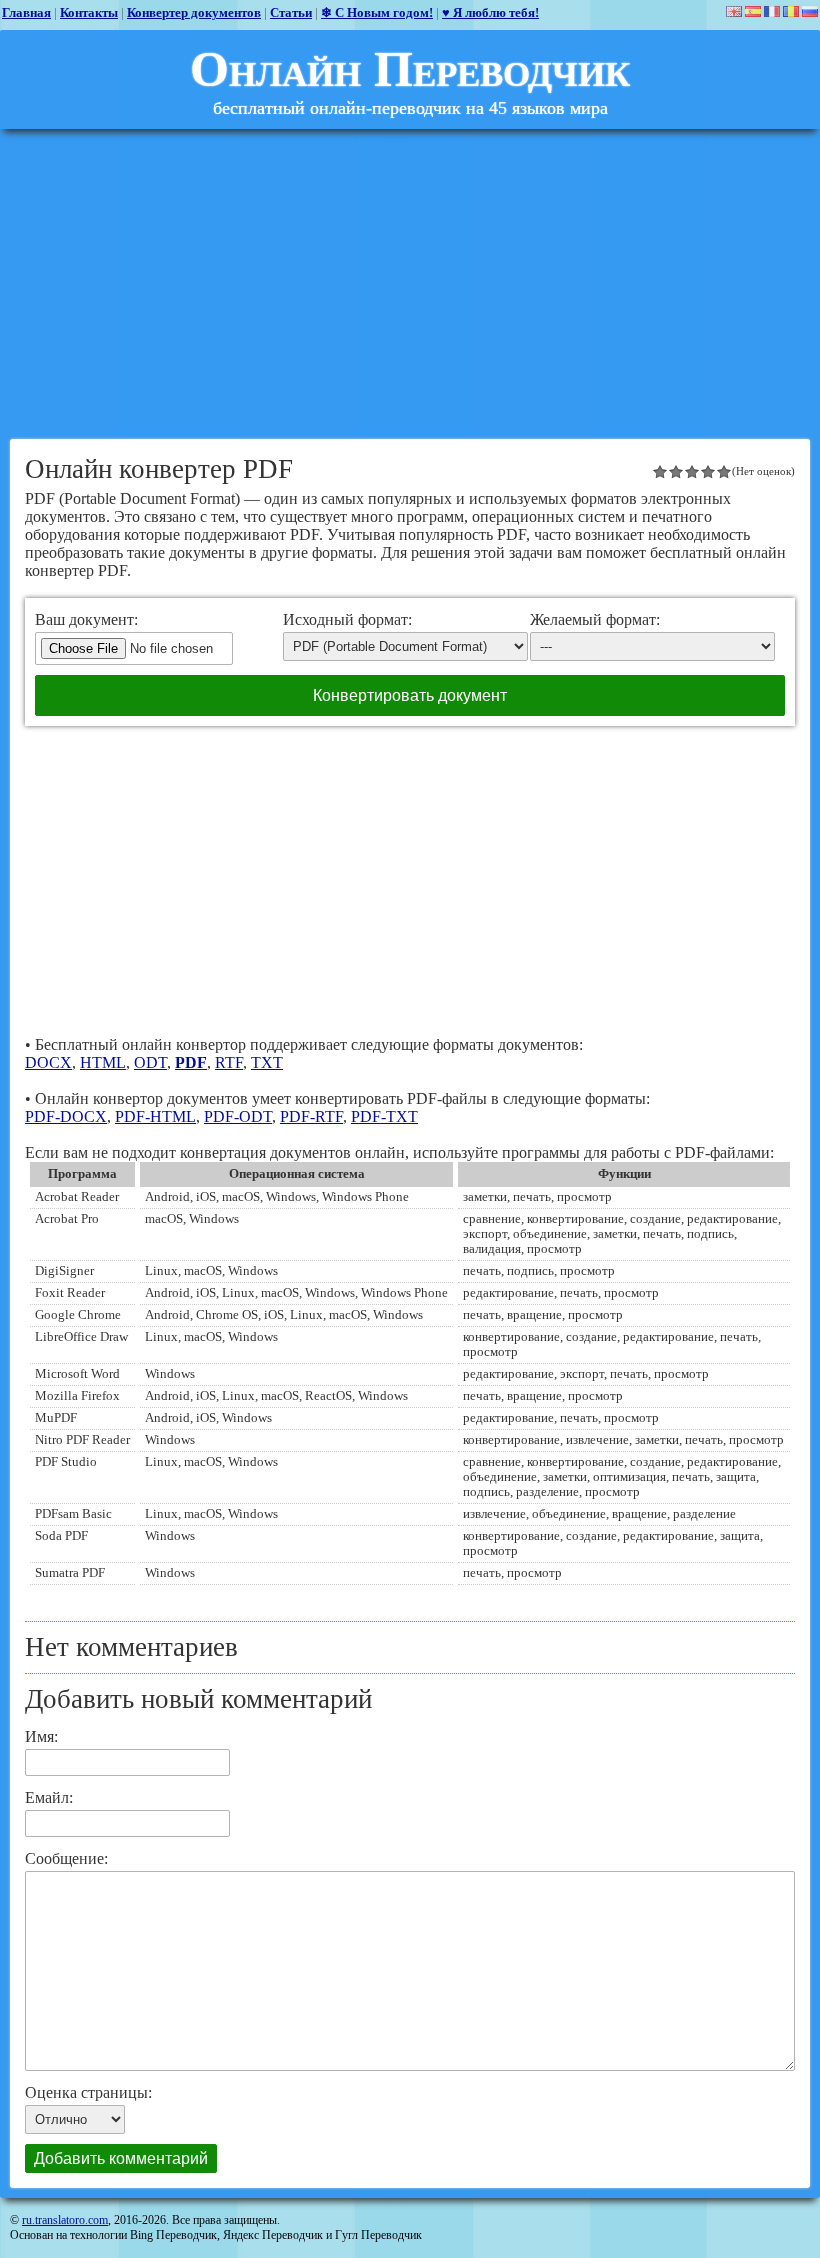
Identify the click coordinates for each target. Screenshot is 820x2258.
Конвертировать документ (410, 695)
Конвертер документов (194, 12)
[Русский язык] (810, 11)
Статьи (291, 12)
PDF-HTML (155, 1116)
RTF (229, 1062)
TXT (267, 1062)
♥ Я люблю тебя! (490, 12)
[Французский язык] (772, 11)
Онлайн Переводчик (410, 69)
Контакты (89, 12)
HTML (103, 1062)
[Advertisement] (410, 284)
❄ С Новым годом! (377, 12)
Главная (26, 12)
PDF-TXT (384, 1116)
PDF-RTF (311, 1116)
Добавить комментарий (121, 2158)
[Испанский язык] (753, 11)
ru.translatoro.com (65, 2220)
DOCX (48, 1062)
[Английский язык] (734, 11)
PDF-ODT (238, 1116)
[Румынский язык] (791, 11)
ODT (150, 1062)
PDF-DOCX (66, 1116)
